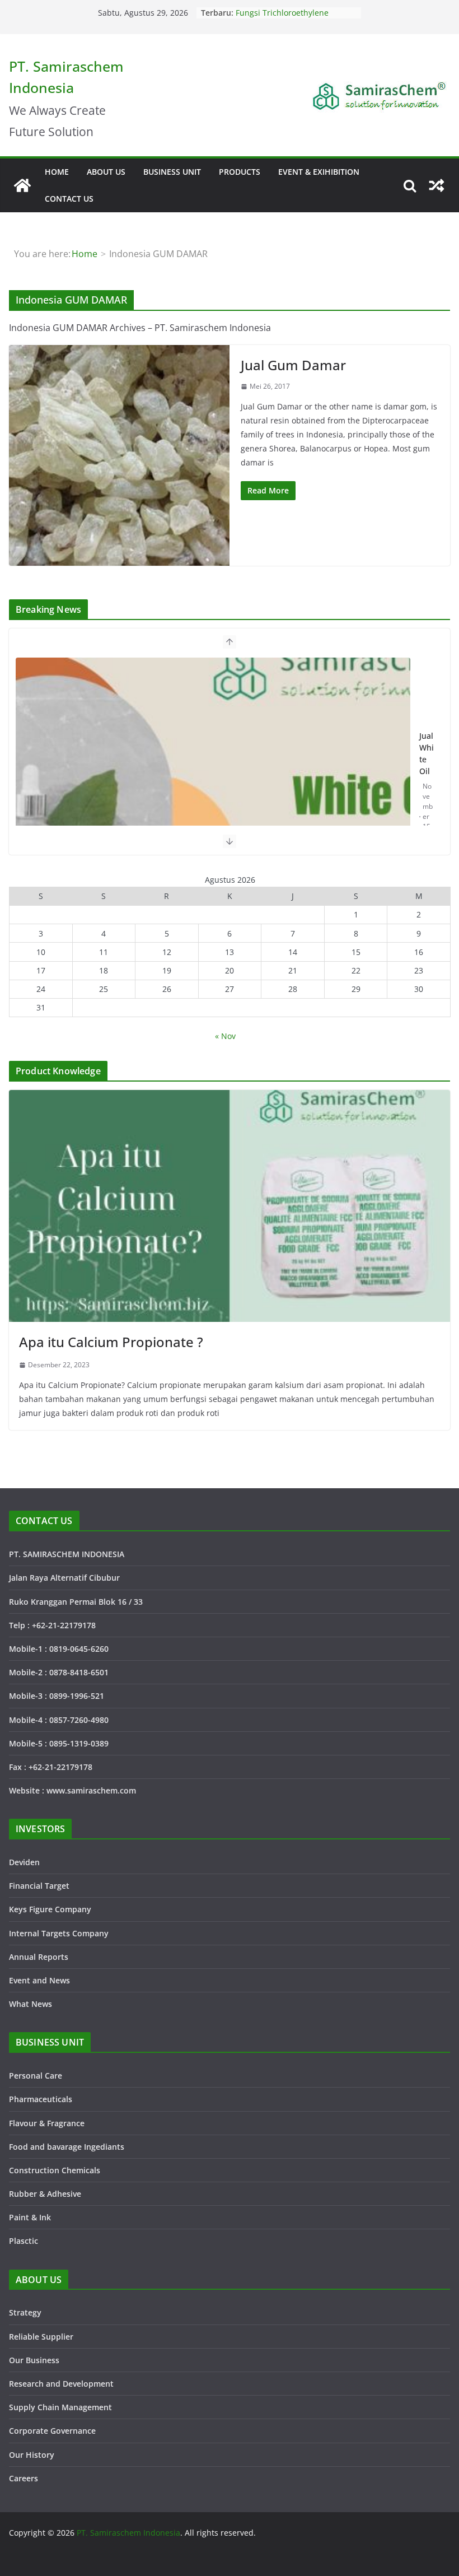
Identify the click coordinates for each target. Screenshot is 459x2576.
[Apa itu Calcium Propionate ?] (230, 1206)
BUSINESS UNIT (172, 172)
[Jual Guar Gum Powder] (214, 795)
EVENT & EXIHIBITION (319, 172)
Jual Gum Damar (293, 365)
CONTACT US (69, 199)
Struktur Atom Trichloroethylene (296, 13)
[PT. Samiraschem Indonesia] (22, 185)
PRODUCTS (240, 172)
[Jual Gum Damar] (119, 455)
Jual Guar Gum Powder (427, 758)
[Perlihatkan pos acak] (437, 185)
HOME (57, 172)
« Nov (225, 1036)
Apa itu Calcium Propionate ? (111, 1342)
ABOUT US (106, 172)
